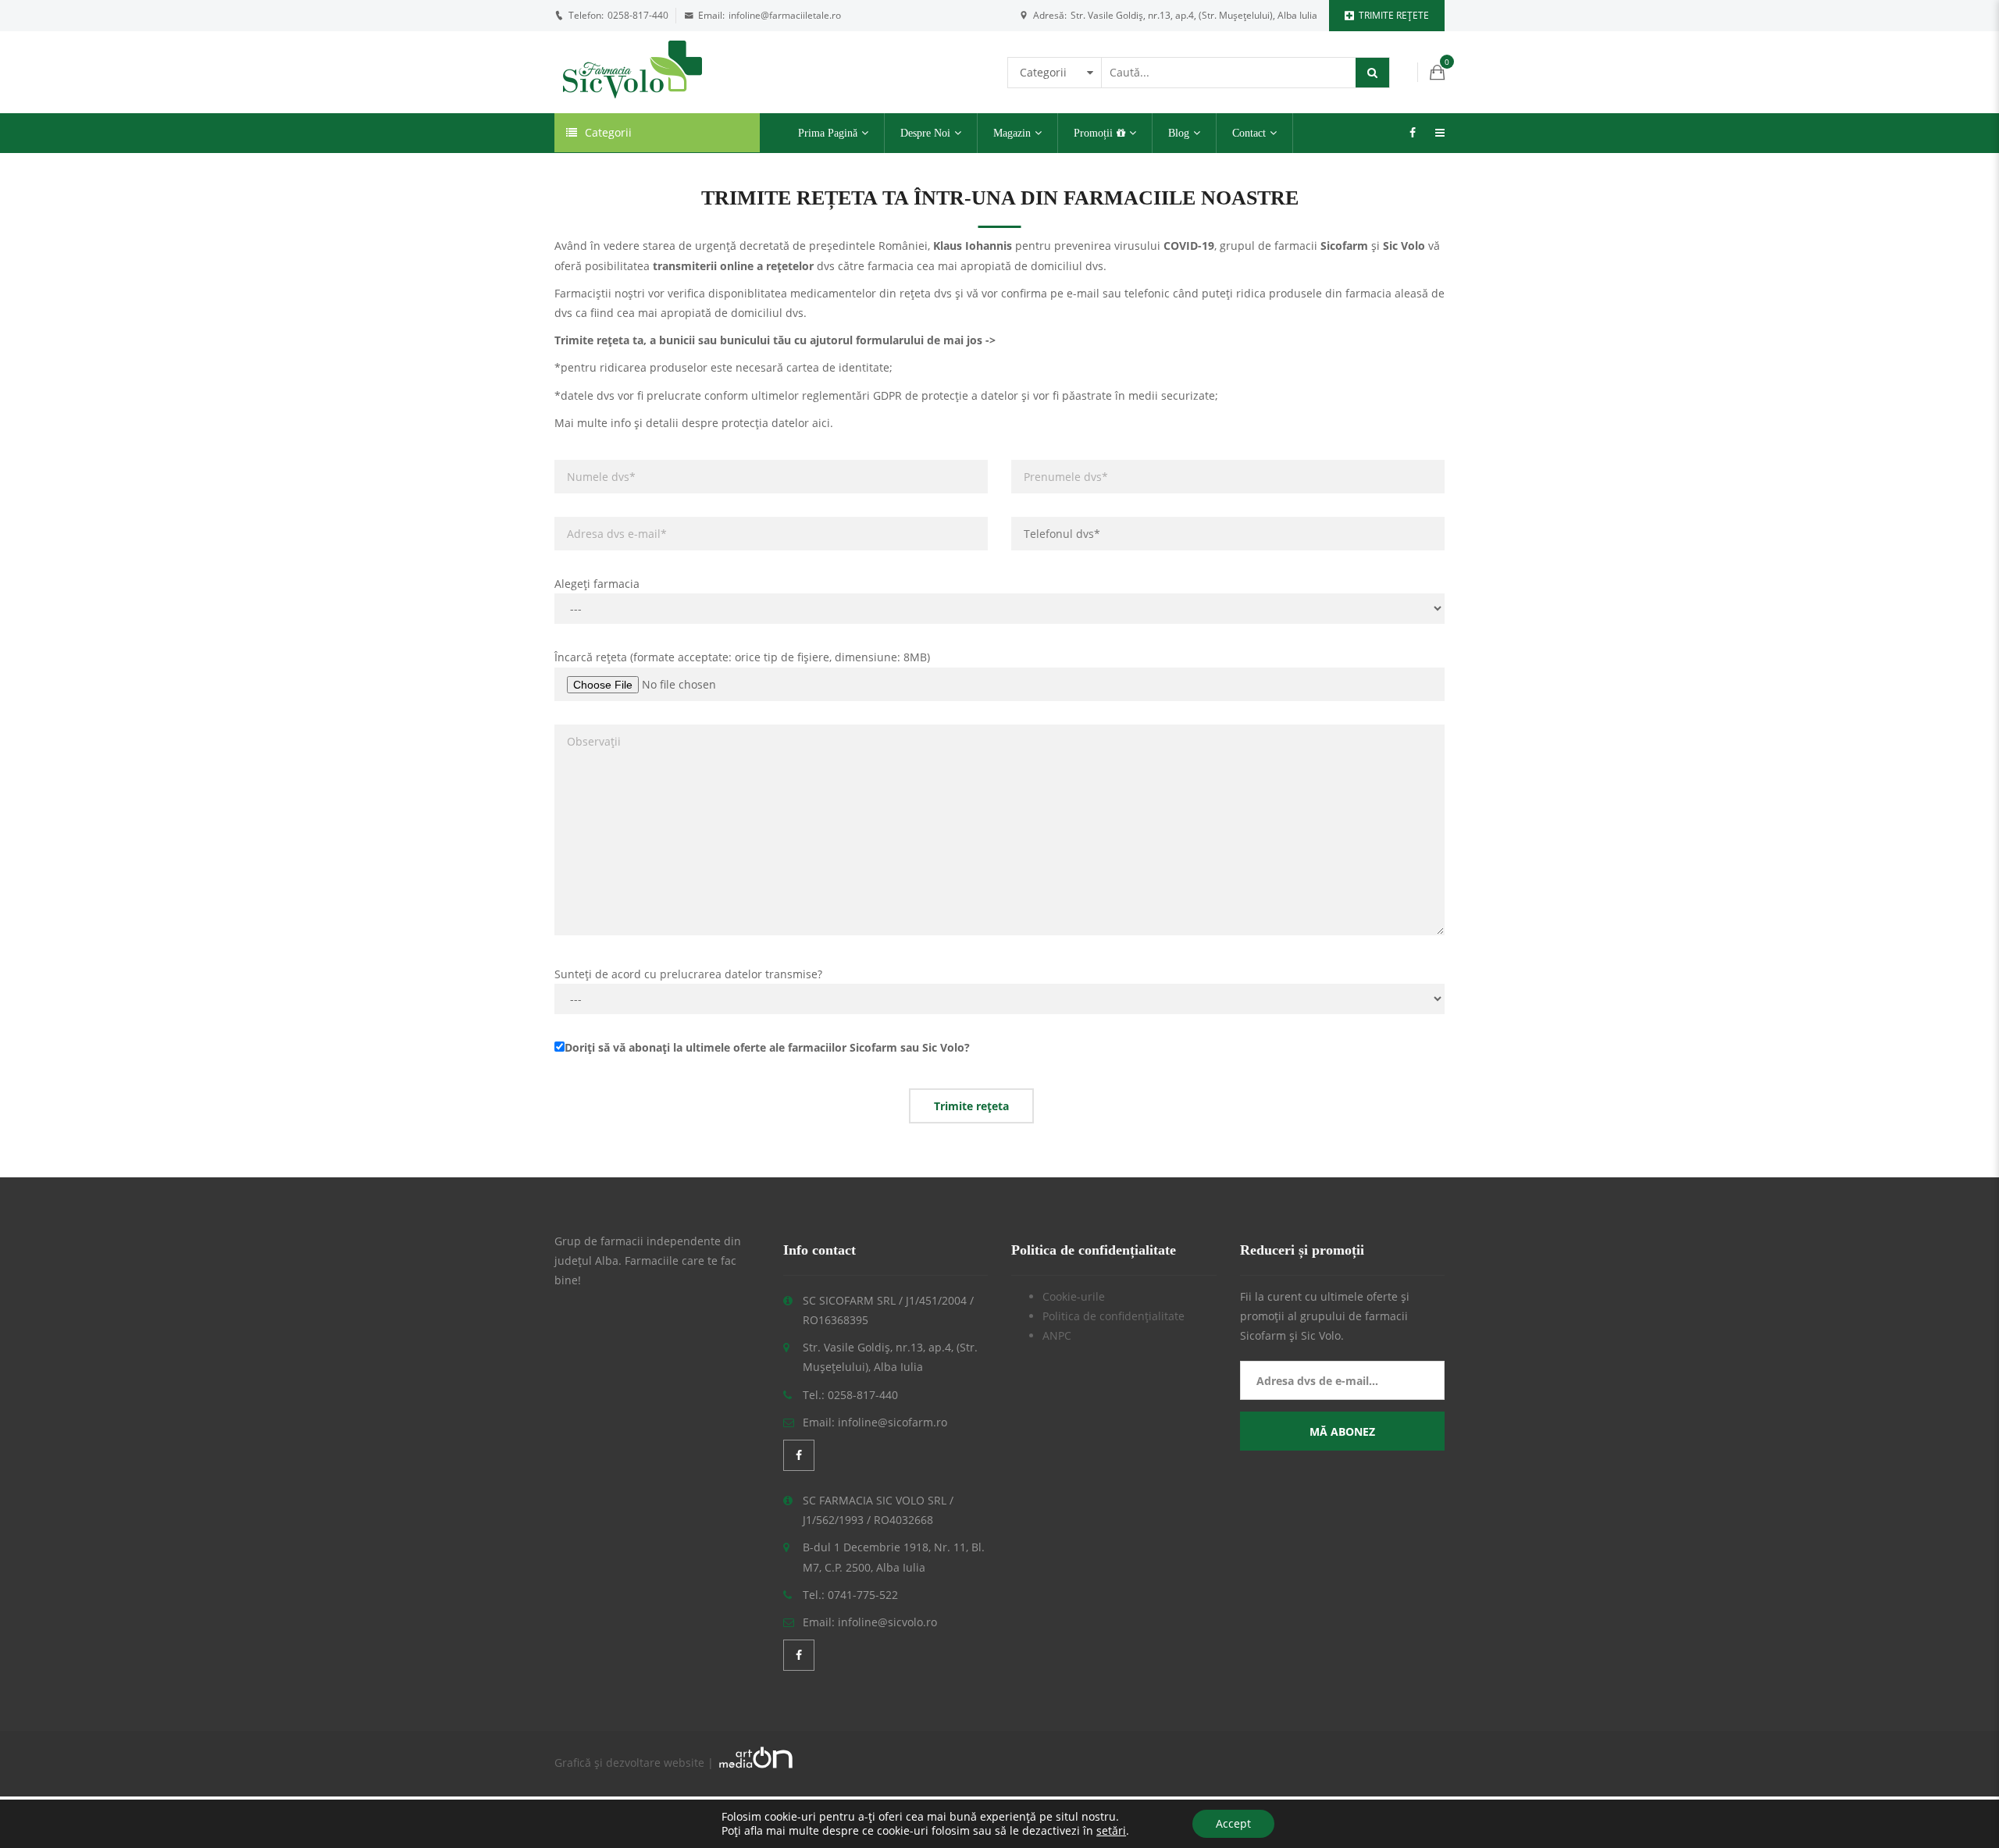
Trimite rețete (1394, 15)
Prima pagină (828, 133)
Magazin (1012, 133)
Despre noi (925, 133)
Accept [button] (1233, 1823)
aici (821, 423)
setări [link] (1111, 1830)
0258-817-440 (638, 15)
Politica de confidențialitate (1114, 1316)
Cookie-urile (1074, 1296)
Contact (1249, 133)
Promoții (1093, 133)
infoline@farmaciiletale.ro (785, 15)
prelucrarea (691, 974)
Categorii (608, 132)
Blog (1179, 133)
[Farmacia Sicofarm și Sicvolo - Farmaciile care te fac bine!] (632, 71)
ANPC (1057, 1335)
